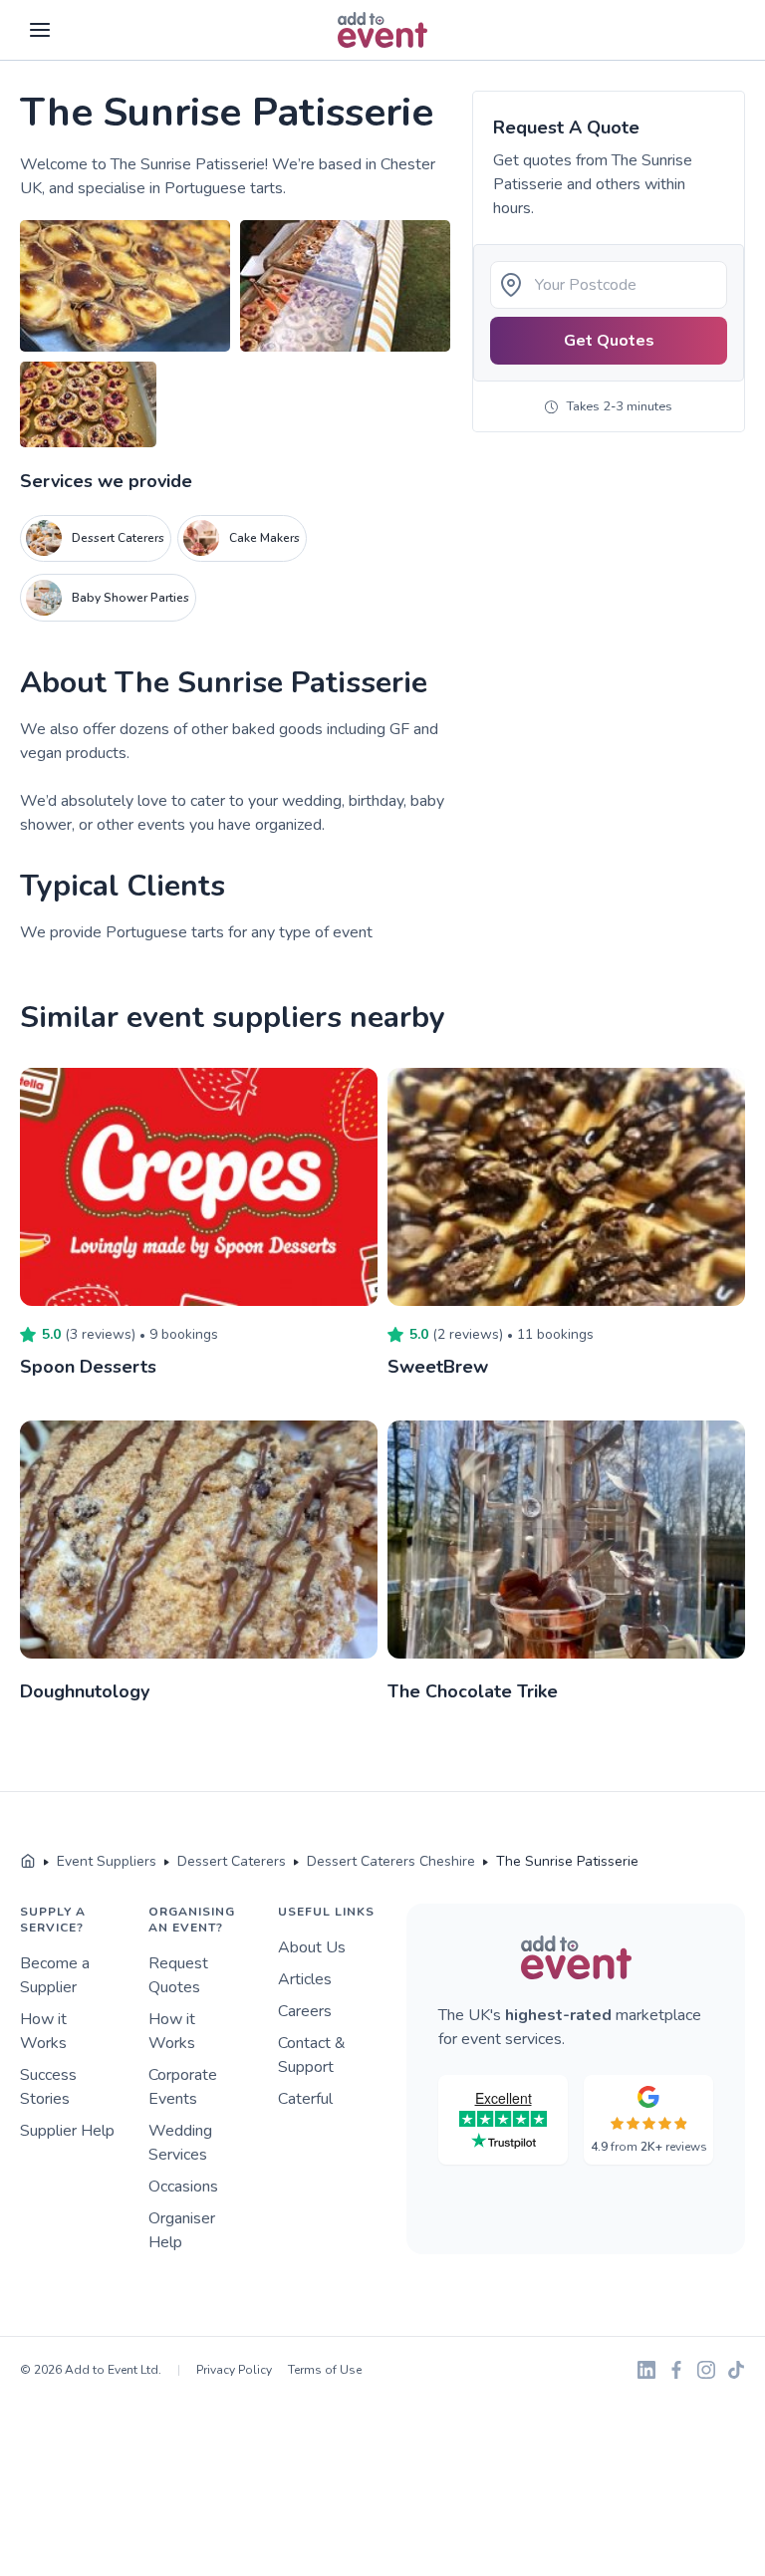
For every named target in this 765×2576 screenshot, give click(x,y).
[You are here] (28, 1862)
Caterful (305, 2099)
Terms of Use (325, 2370)
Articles (305, 1979)
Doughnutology (85, 1691)
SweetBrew (438, 1367)
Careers (305, 2011)
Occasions (183, 2187)
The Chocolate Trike (473, 1691)
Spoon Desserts (88, 1367)
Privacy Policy (234, 2370)
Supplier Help (67, 2131)
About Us (312, 1947)
